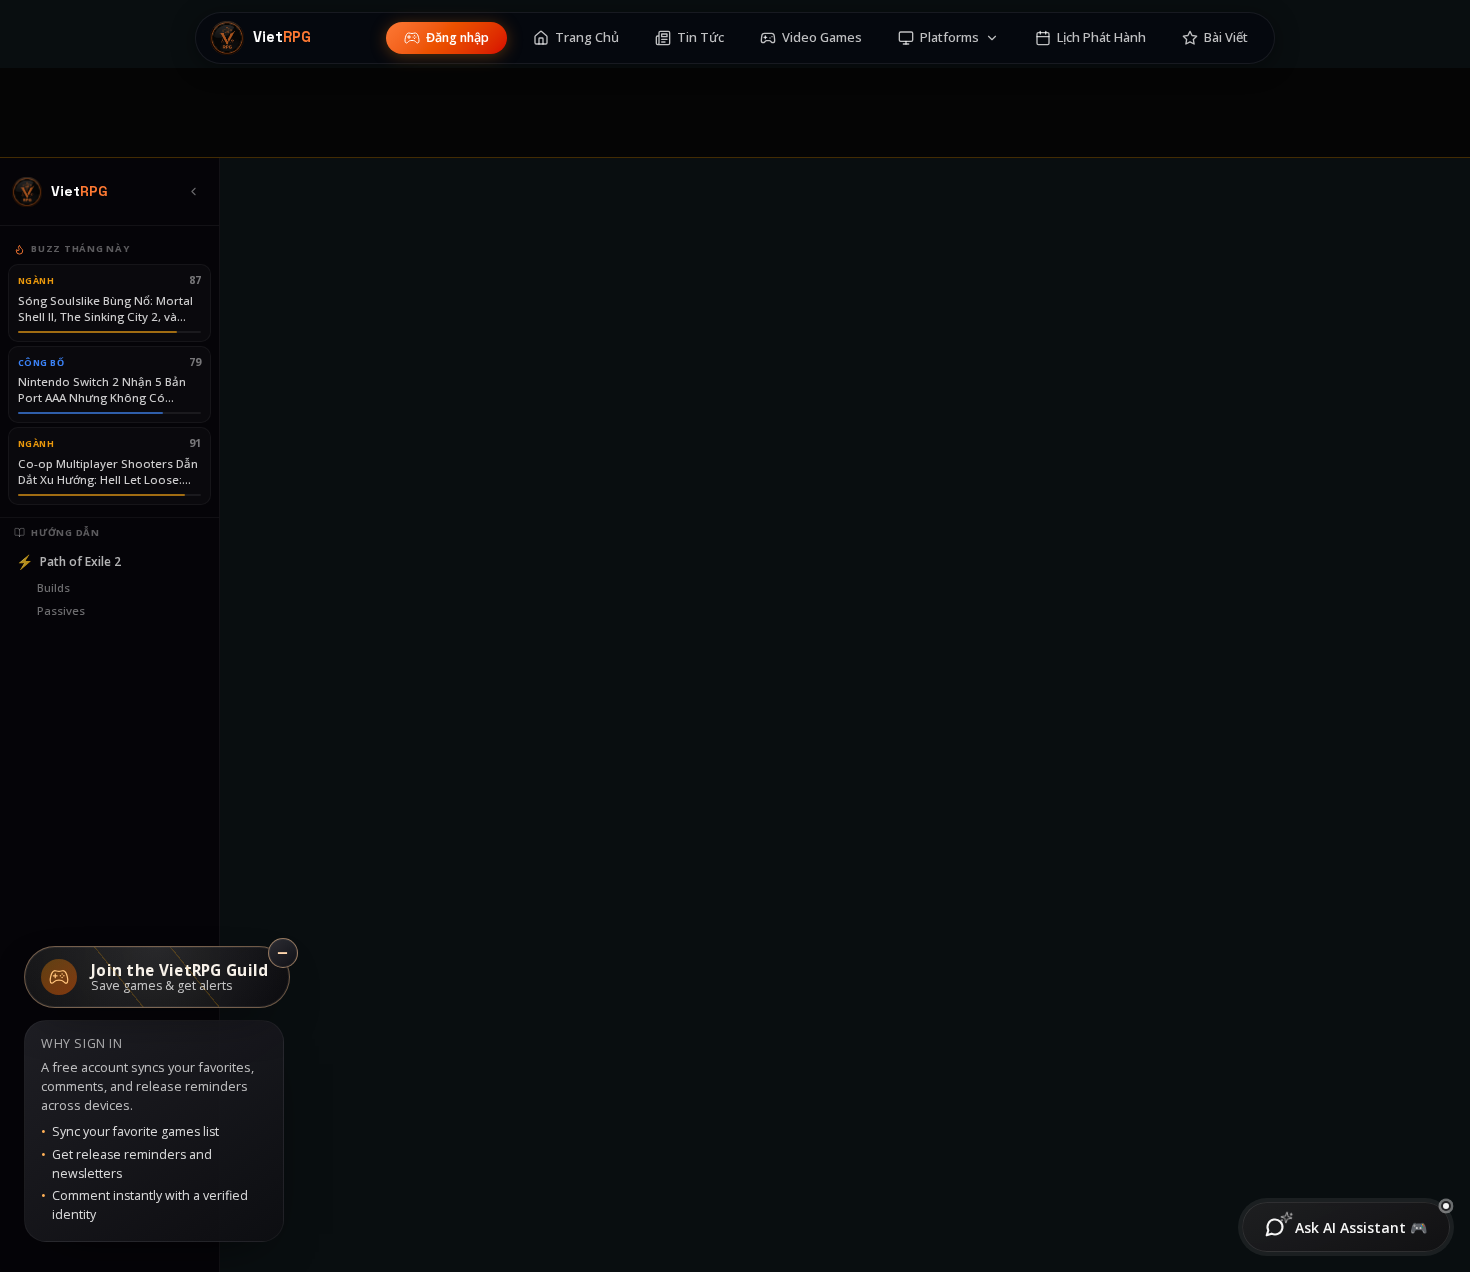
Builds (53, 587)
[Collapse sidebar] (193, 192)
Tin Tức (700, 37)
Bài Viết (1226, 37)
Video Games (822, 37)
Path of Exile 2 (68, 561)
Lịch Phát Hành (1101, 37)
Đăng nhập (457, 37)
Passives (61, 610)
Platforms (949, 37)
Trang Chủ (587, 37)
